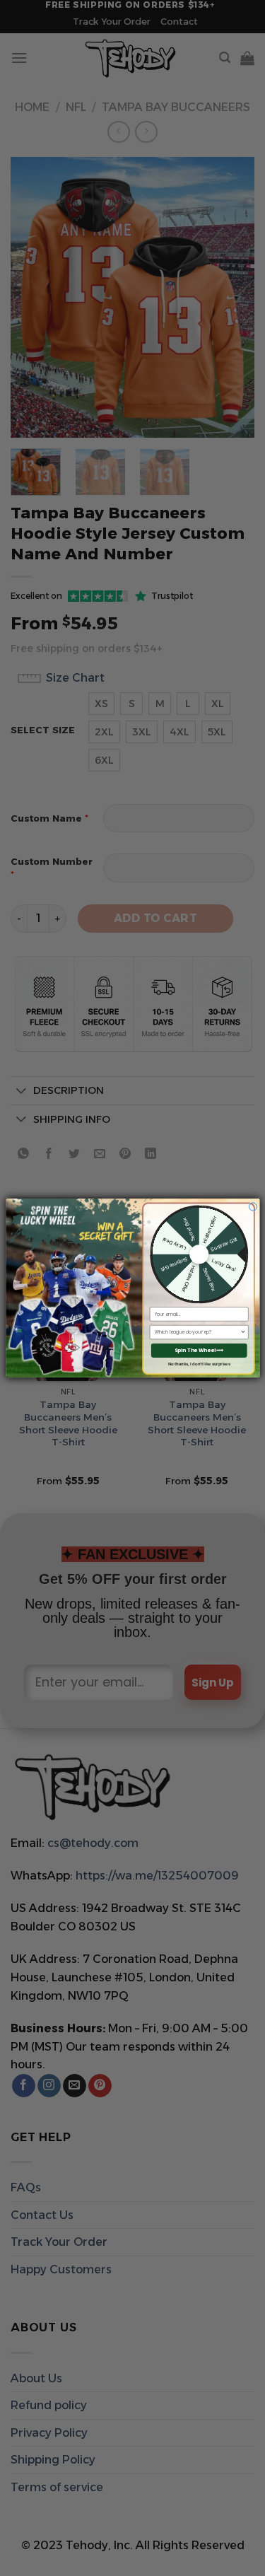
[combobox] (197, 1332)
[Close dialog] (253, 1207)
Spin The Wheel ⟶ (199, 1351)
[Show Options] (242, 1332)
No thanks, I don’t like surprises (199, 1364)
